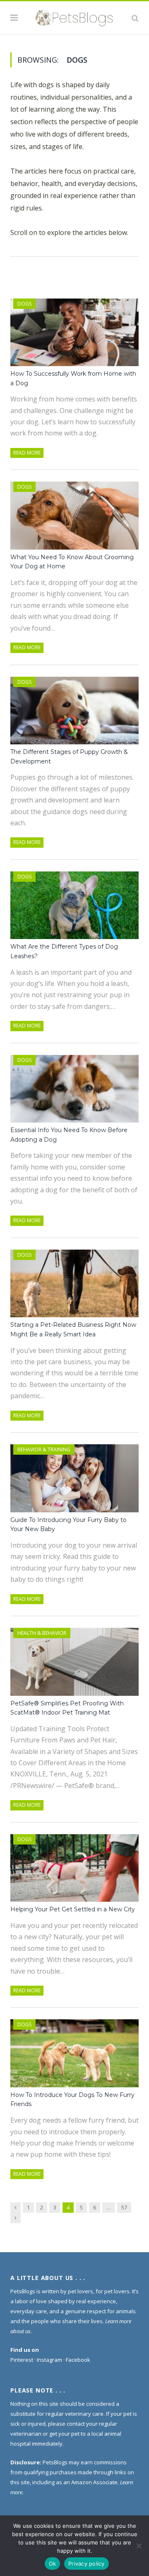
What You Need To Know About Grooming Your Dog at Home (72, 562)
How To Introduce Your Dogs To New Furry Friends (72, 2100)
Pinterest (22, 2360)
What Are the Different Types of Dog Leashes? (64, 951)
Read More (27, 453)
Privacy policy (87, 2564)
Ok (53, 2564)
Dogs (24, 304)
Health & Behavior (42, 1633)
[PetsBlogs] (74, 17)
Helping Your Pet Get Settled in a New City (73, 1909)
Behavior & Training (44, 1449)
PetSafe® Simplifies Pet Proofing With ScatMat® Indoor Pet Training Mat (67, 1708)
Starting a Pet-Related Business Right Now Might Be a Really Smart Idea (73, 1330)
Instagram (49, 2360)
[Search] (135, 18)
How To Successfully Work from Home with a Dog (73, 378)
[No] (139, 2546)
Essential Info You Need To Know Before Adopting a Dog (69, 1135)
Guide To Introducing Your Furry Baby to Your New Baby (68, 1525)
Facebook (78, 2360)
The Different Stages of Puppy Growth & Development (69, 757)
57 (124, 2207)
